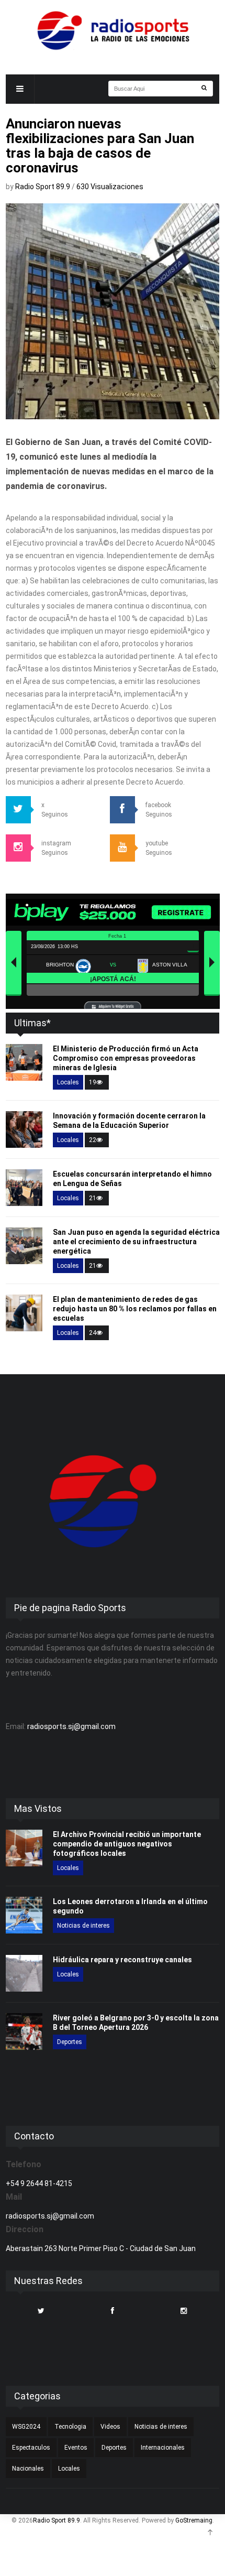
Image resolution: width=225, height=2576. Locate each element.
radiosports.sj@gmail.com (71, 1726)
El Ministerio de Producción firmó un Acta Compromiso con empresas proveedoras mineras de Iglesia (126, 1058)
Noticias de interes (83, 1926)
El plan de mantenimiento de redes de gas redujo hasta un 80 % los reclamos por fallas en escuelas (135, 1309)
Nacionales (28, 2469)
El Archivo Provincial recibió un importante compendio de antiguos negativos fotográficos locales (127, 1844)
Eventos (76, 2448)
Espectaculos (31, 2448)
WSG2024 (26, 2427)
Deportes (70, 2042)
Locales (68, 1082)
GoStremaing (194, 2520)
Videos (110, 2427)
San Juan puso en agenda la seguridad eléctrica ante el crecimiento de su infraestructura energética (136, 1242)
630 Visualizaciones (110, 187)
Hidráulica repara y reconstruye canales (122, 1960)
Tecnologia (70, 2427)
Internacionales (163, 2448)
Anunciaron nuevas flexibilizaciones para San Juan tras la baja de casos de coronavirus (100, 146)
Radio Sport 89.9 (43, 187)
